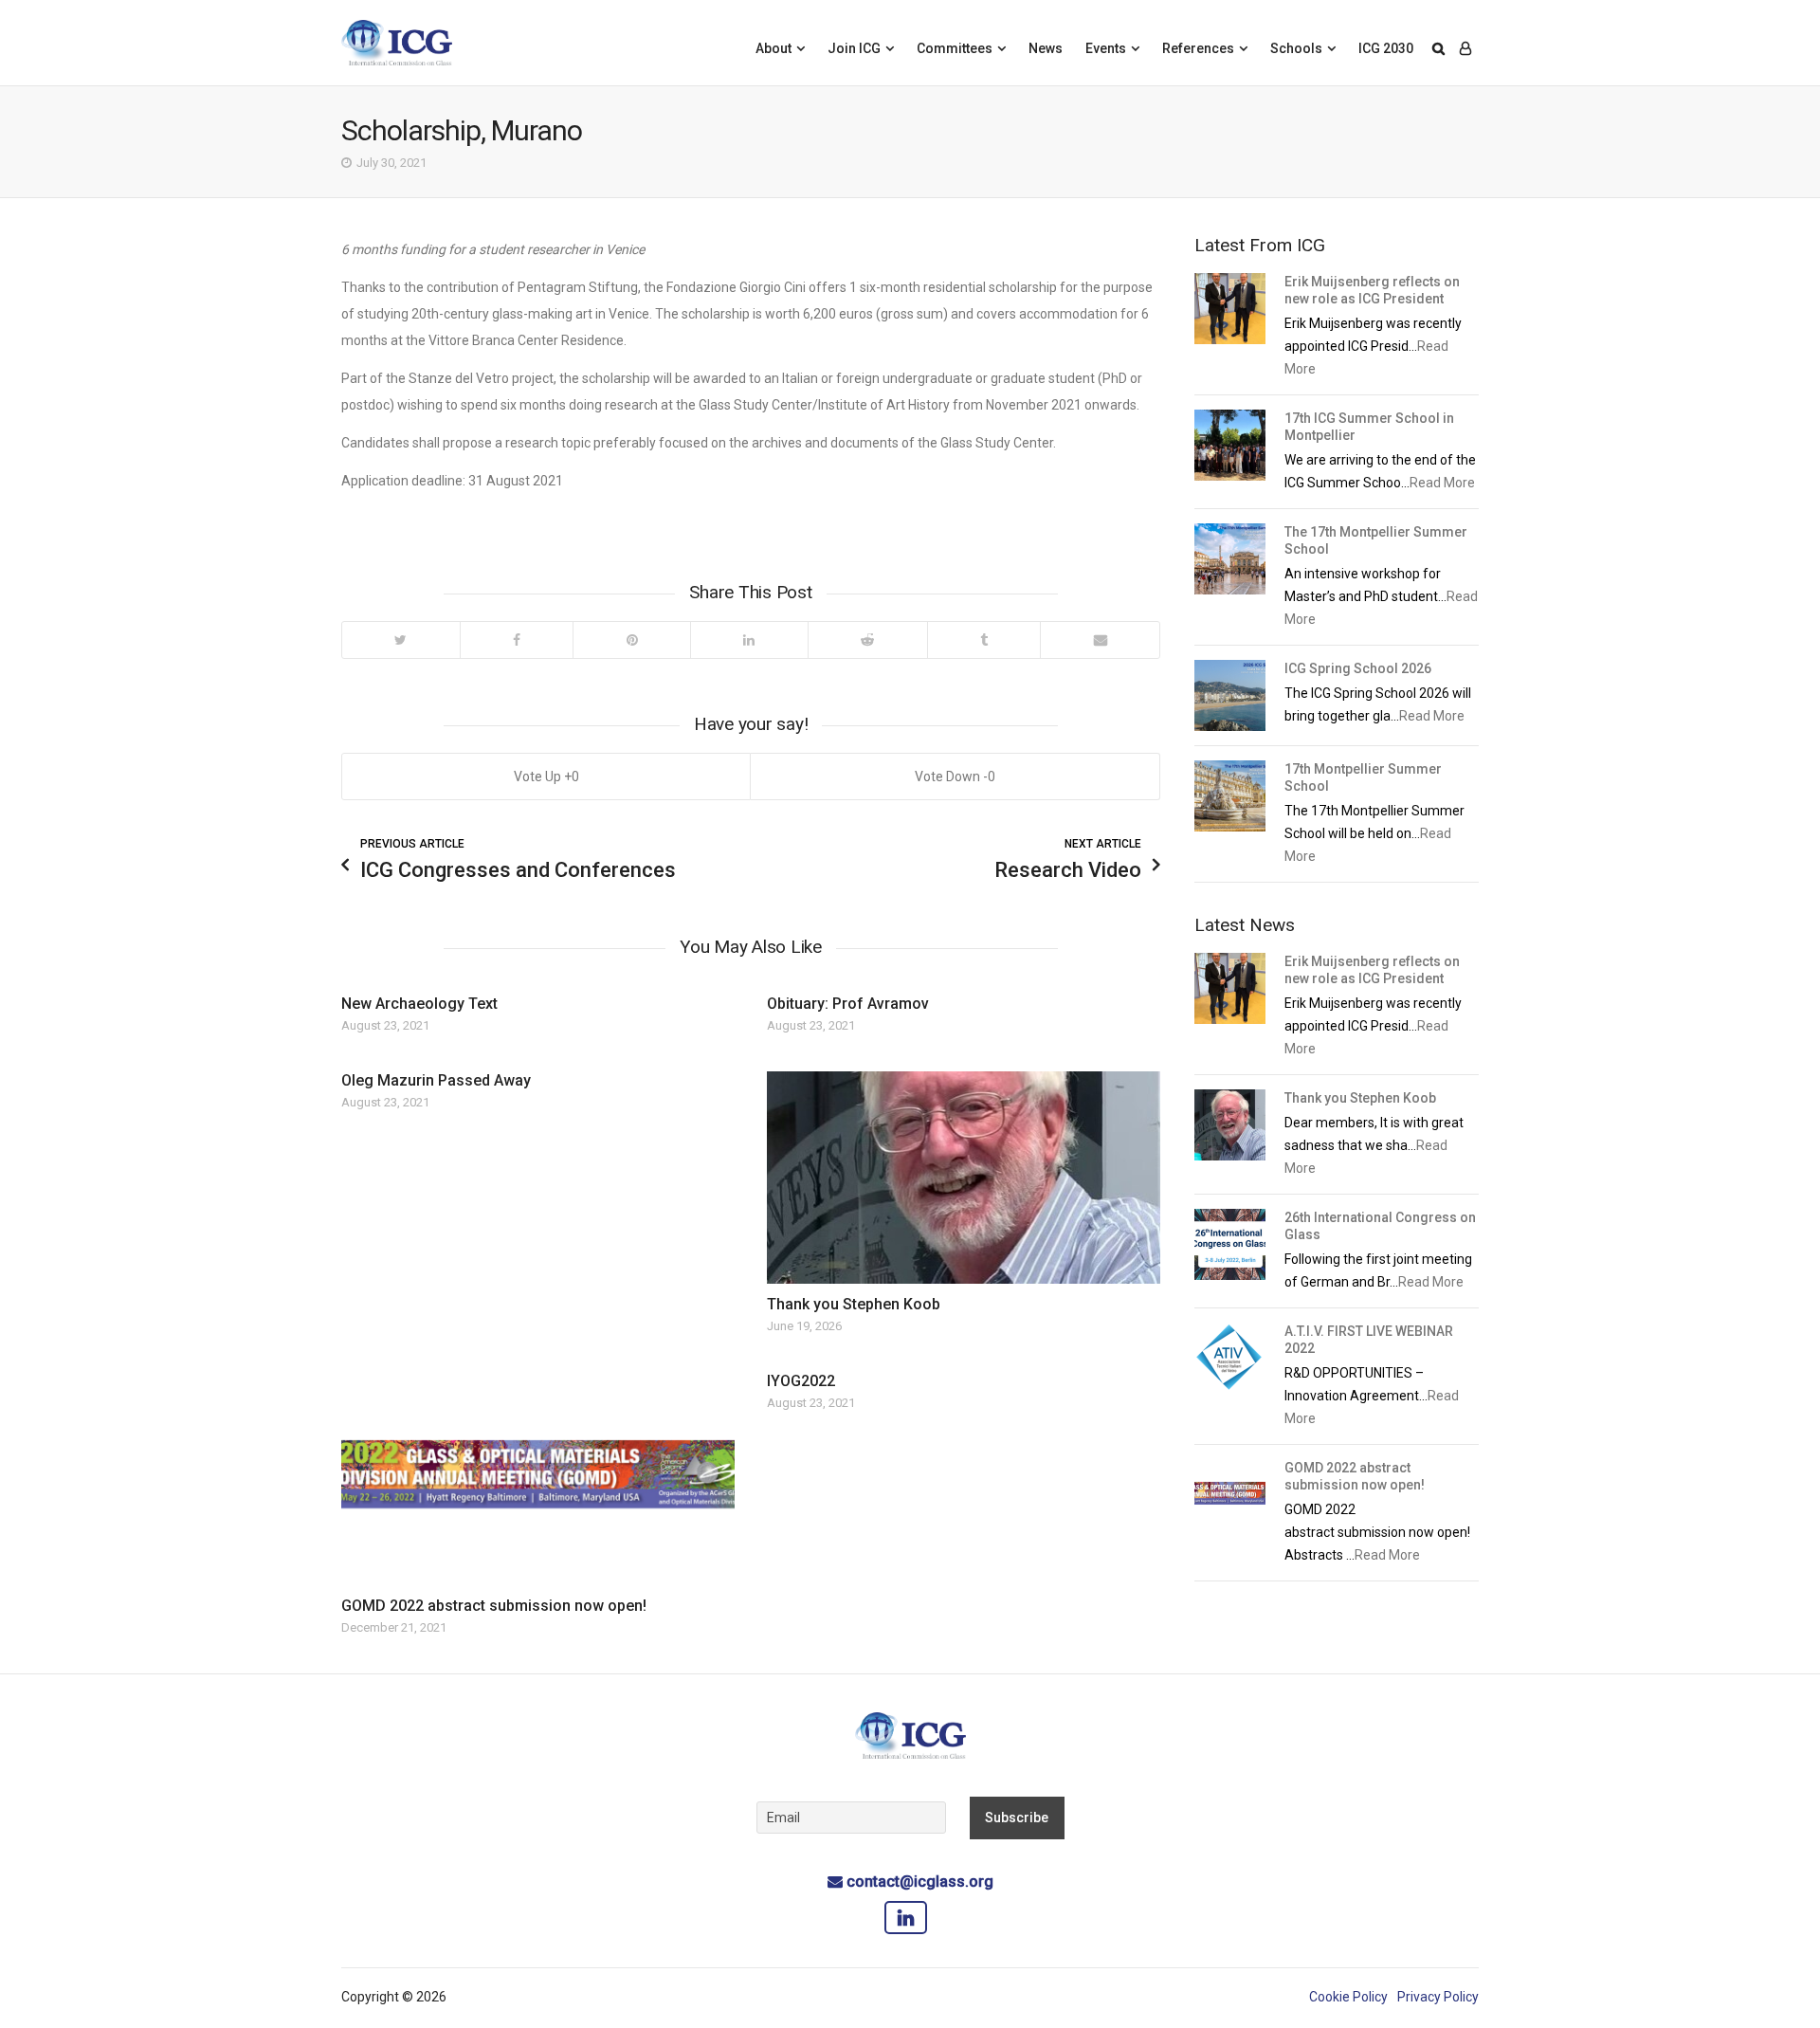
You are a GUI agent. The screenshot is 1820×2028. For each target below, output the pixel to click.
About (773, 48)
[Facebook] (517, 640)
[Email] (1100, 640)
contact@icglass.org (920, 1882)
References (1198, 48)
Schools (1296, 48)
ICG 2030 (1386, 48)
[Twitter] (401, 640)
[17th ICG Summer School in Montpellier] (1230, 445)
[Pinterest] (631, 640)
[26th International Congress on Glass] (1230, 1244)
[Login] (1465, 48)
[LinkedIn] (749, 640)
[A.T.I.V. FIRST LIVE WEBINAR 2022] (1230, 1358)
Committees (955, 48)
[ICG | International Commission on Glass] (397, 43)
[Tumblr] (984, 640)
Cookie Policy (1348, 1997)
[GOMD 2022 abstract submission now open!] (538, 1478)
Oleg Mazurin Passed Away (436, 1080)
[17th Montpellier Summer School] (1230, 796)
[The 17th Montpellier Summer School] (1230, 559)
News (1046, 48)
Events (1106, 48)
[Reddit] (867, 640)
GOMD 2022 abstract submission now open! (494, 1606)
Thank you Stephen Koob (854, 1304)
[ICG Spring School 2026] (1230, 695)
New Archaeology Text (419, 1004)
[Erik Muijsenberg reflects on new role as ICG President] (1230, 309)
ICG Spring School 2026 (1358, 668)
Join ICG (854, 48)
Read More (1442, 483)
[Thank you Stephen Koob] (964, 1178)
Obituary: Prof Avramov (848, 1004)
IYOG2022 (801, 1381)
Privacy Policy (1438, 1997)
